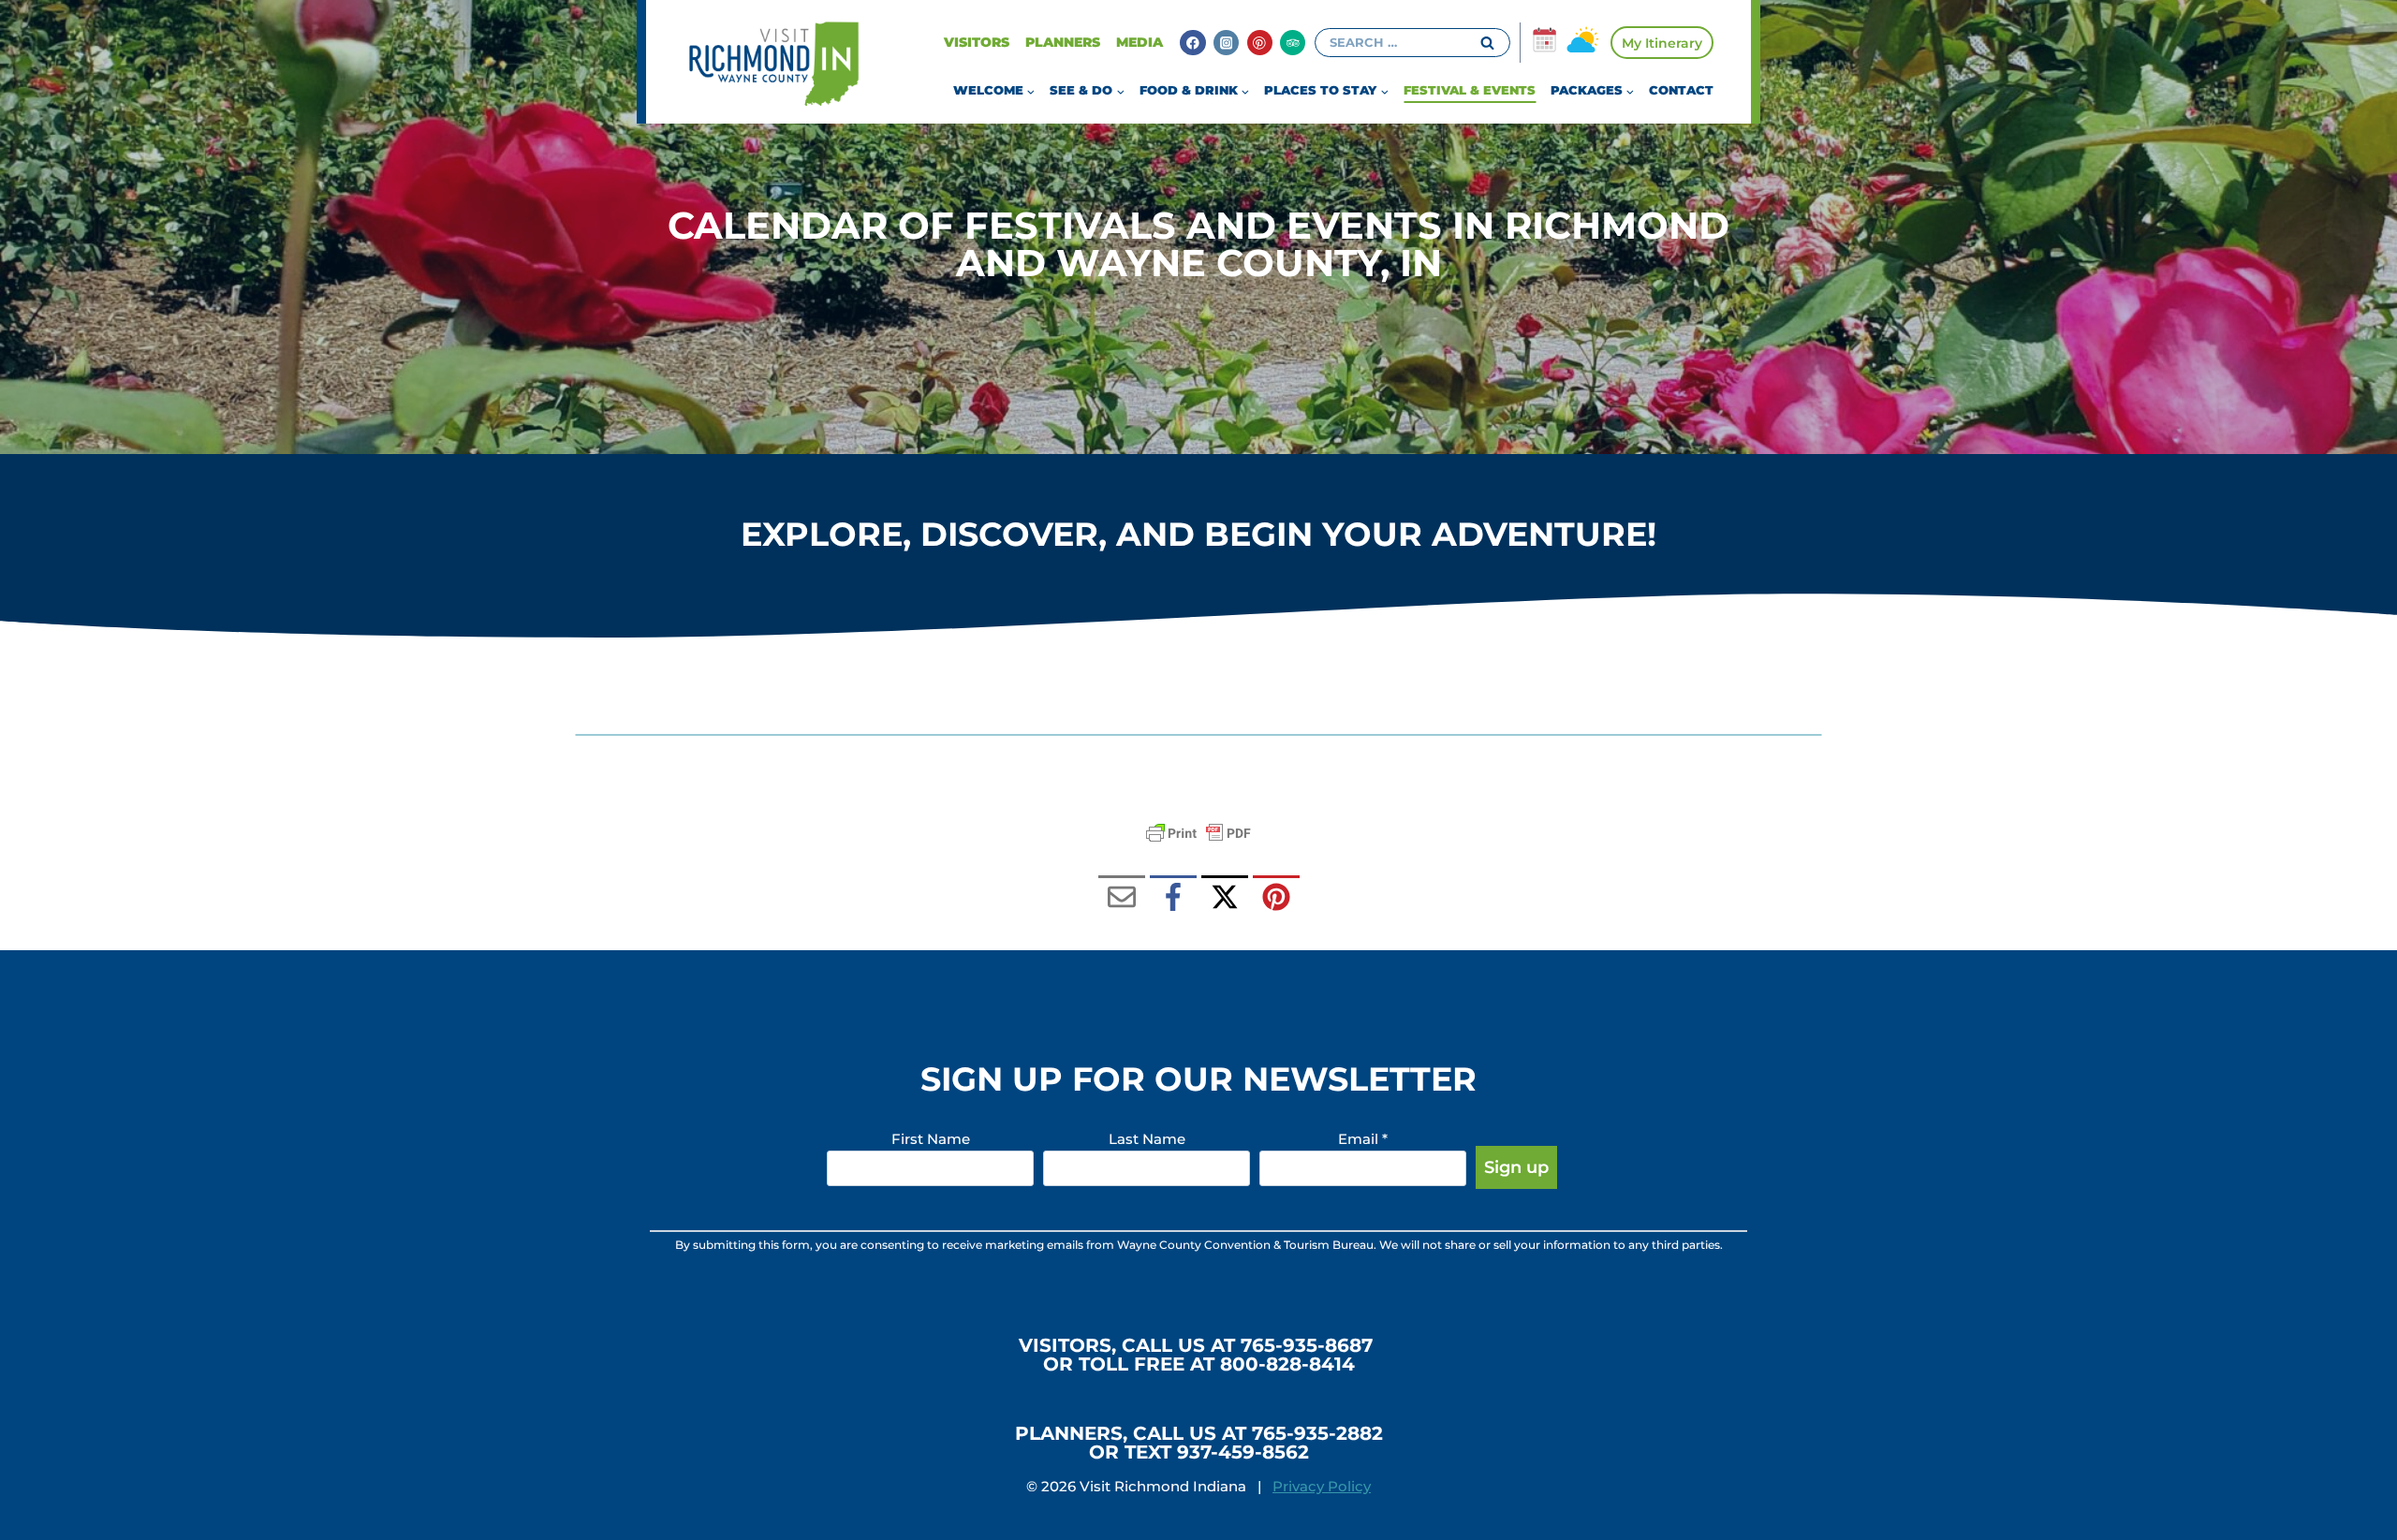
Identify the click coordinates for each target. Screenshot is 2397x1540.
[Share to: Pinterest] (1276, 899)
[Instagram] (1226, 43)
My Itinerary (1662, 43)
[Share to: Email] (1122, 899)
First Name (931, 1139)
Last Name (1147, 1139)
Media (1140, 42)
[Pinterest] (1260, 43)
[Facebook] (1192, 43)
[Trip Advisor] (1293, 43)
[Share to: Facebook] (1173, 899)
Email (1363, 1139)
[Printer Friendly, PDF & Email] (1198, 833)
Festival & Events (1470, 90)
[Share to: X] (1225, 899)
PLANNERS (1063, 42)
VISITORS (977, 42)
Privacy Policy (1322, 1486)
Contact (1681, 90)
